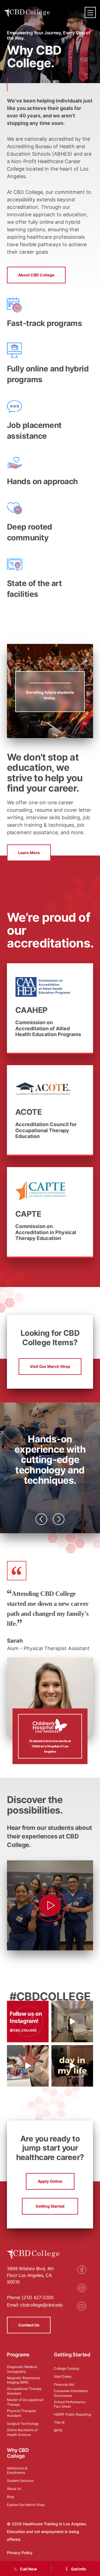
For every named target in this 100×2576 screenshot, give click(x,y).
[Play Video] (50, 1905)
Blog (10, 2497)
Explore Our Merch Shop (26, 2505)
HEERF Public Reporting (72, 2414)
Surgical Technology (23, 2424)
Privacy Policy (20, 2553)
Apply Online (50, 2181)
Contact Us (29, 2325)
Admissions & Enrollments (17, 2470)
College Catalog (66, 2368)
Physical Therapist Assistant (21, 2413)
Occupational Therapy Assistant (24, 2391)
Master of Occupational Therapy (25, 2402)
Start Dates (63, 2376)
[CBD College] (27, 13)
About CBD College (36, 275)
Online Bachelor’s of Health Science (22, 2432)
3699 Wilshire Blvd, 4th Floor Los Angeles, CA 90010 (30, 2275)
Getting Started (50, 2206)
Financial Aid (64, 2384)
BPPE (58, 2430)
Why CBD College (18, 2453)
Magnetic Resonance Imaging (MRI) (23, 2380)
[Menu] (90, 12)
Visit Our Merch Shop (50, 1366)
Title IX (59, 2422)
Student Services (20, 2481)
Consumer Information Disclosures (71, 2393)
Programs (18, 2355)
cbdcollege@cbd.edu (41, 2305)
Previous (41, 1519)
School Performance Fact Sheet (70, 2404)
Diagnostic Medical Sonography (22, 2369)
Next (59, 1519)
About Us (14, 2489)
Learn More (29, 853)
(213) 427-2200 (37, 2297)
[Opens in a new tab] (72, 2022)
